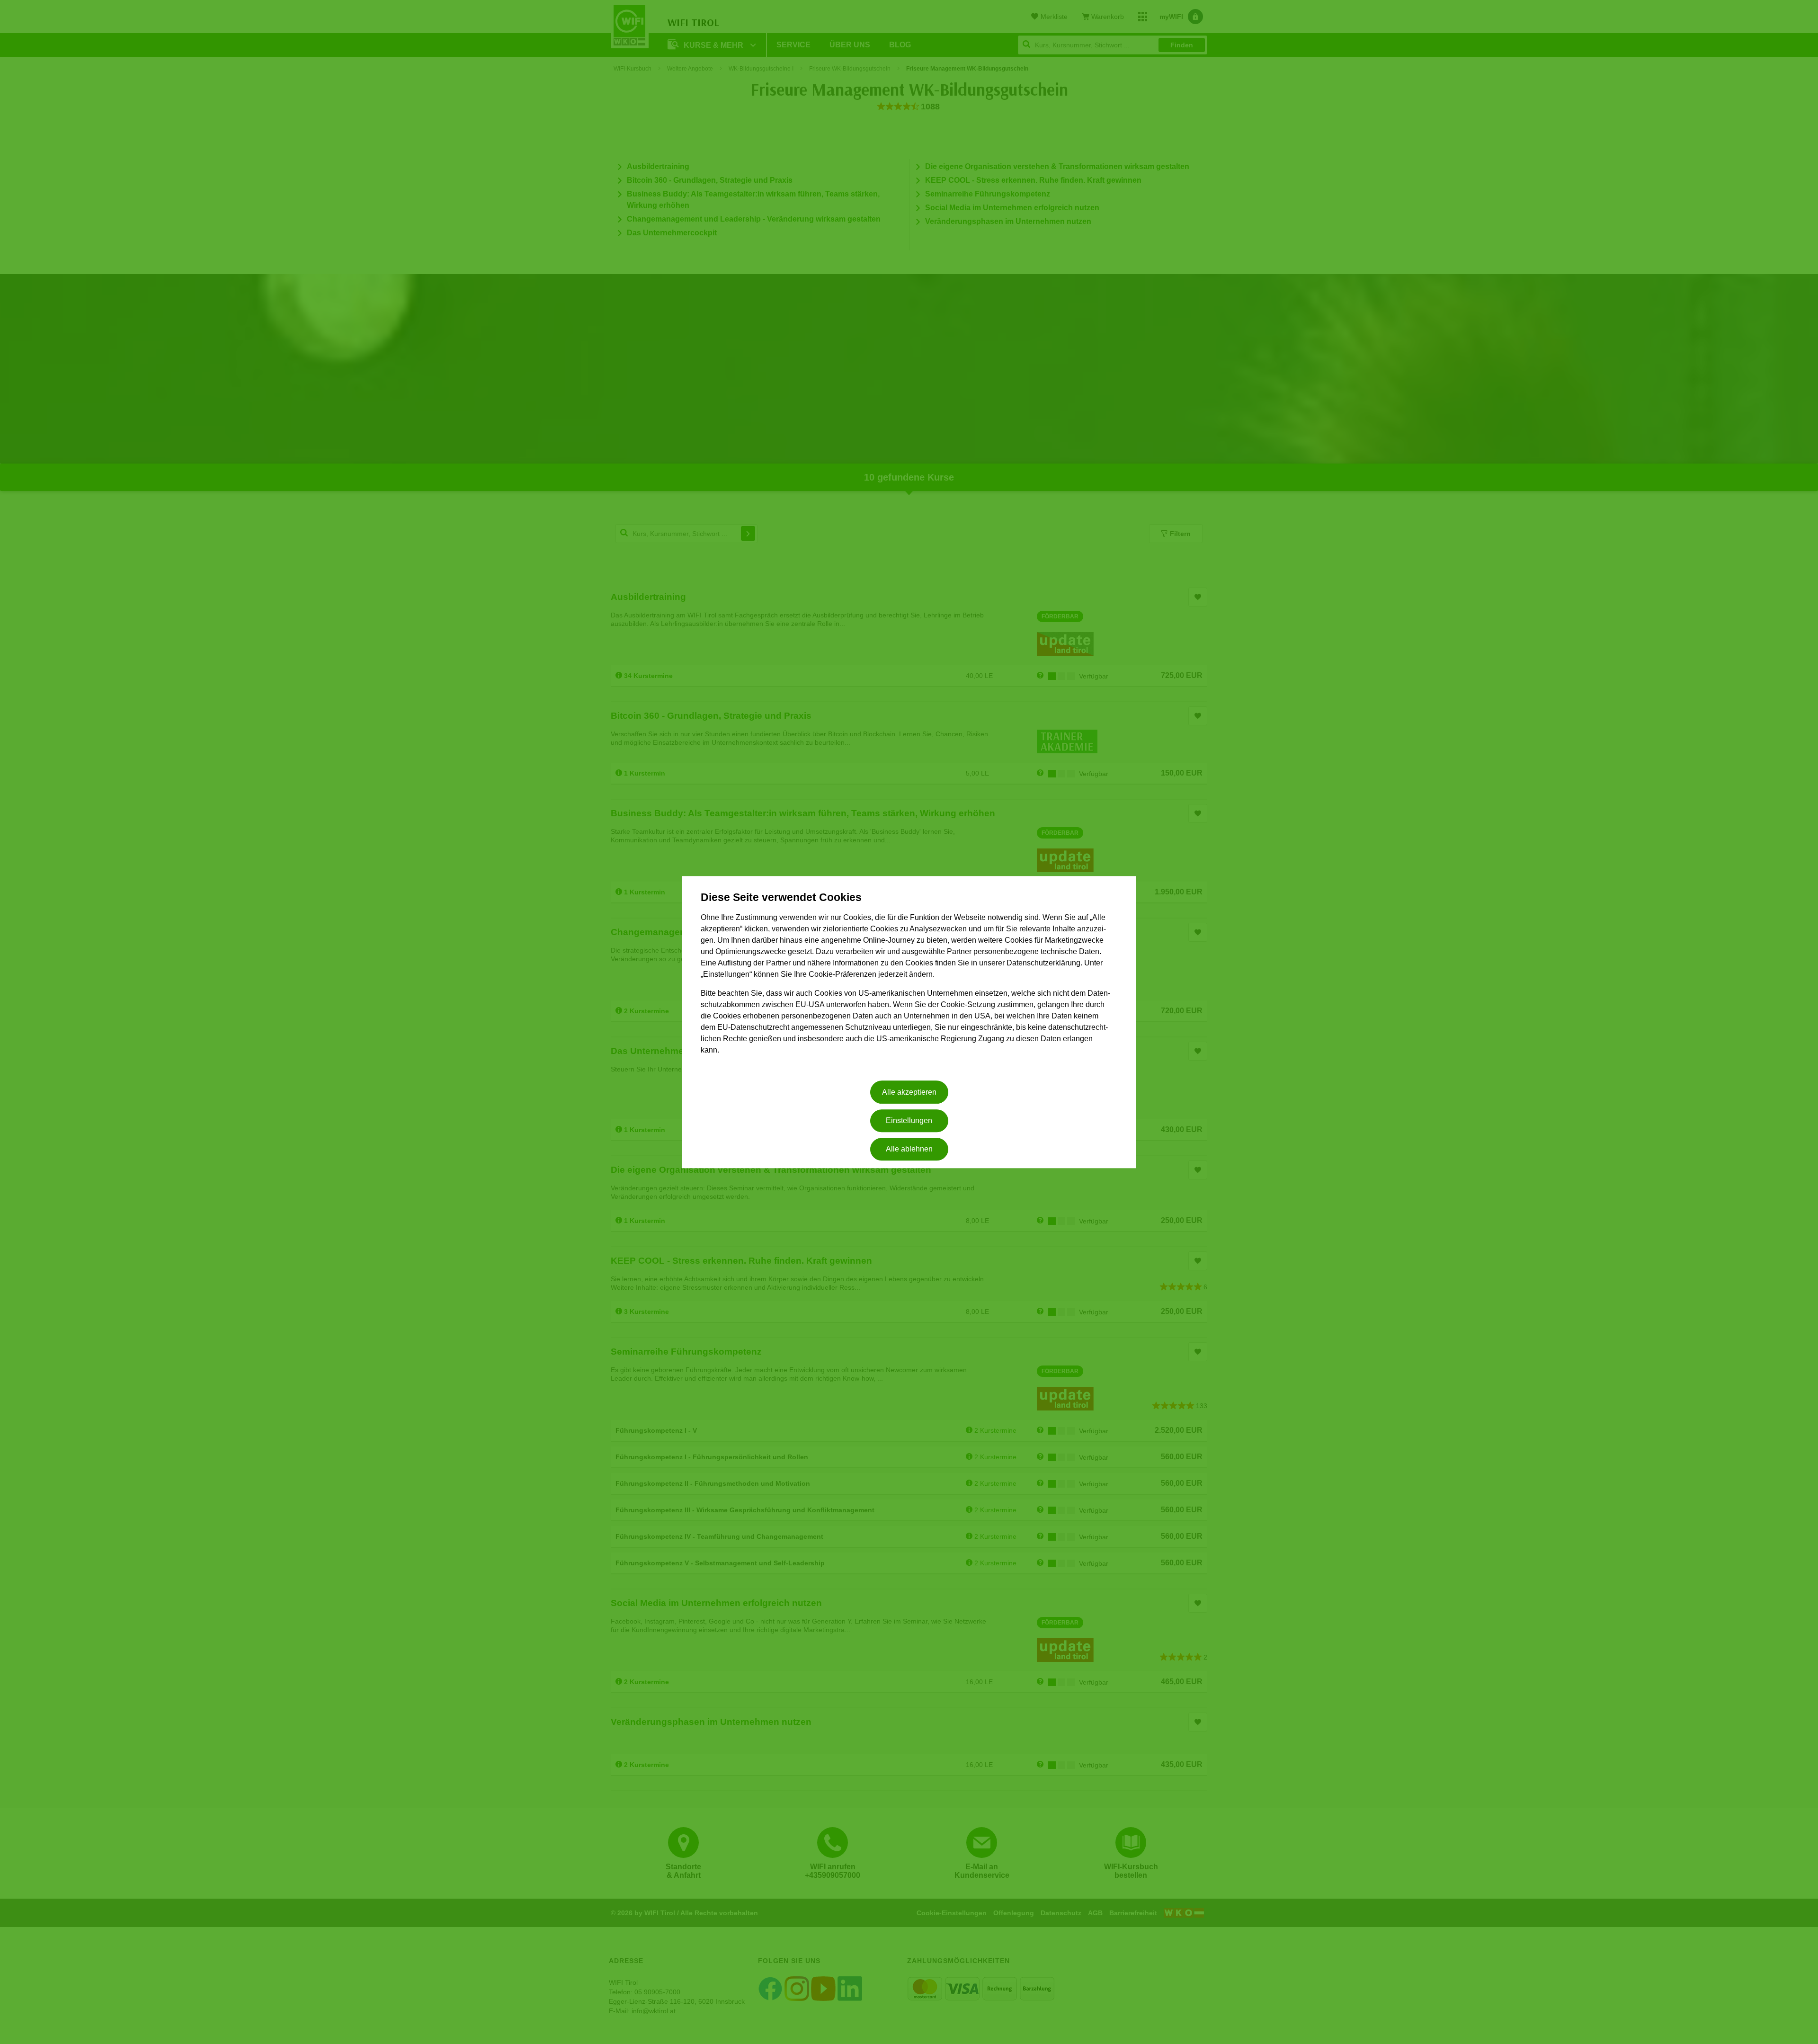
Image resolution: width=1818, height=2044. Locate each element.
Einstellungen (909, 1120)
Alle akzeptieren (909, 1092)
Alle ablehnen (909, 1149)
